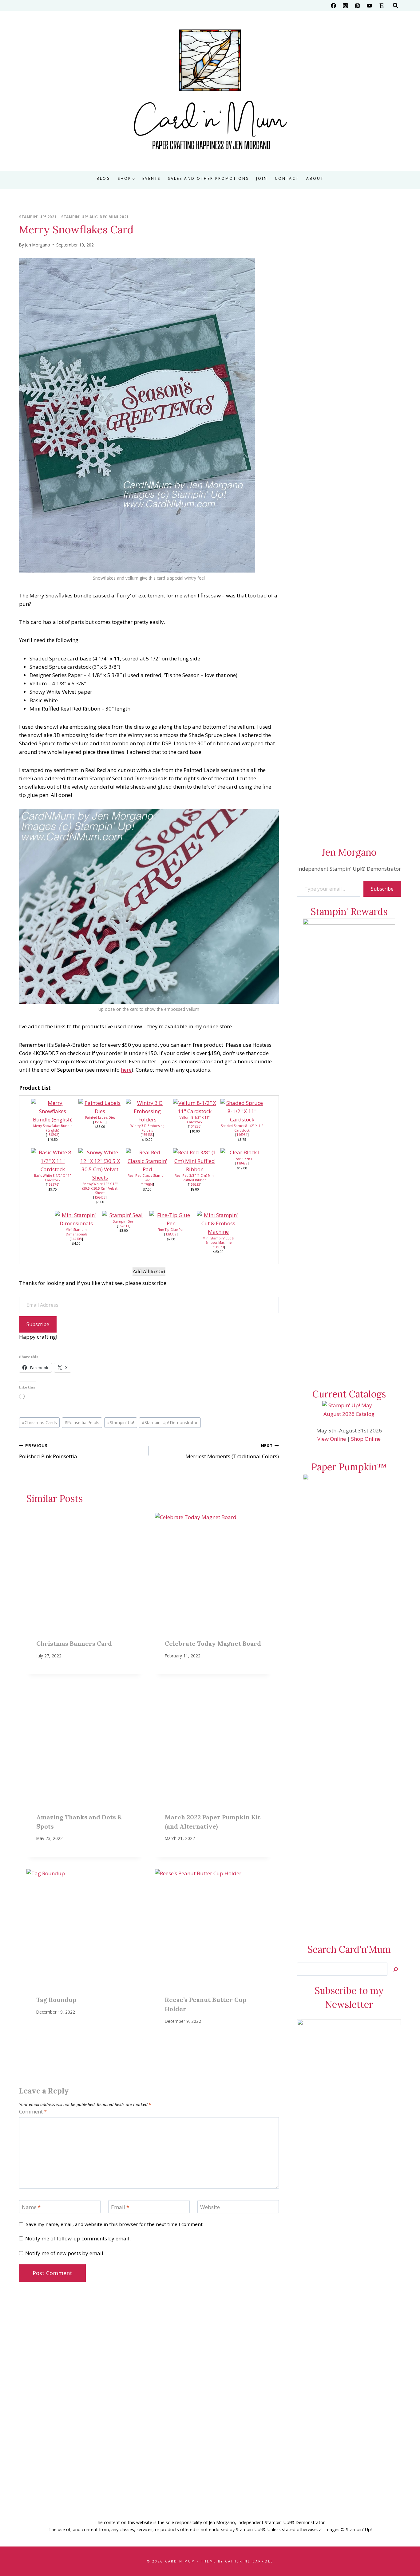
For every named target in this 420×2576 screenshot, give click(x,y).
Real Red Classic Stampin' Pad (147, 1178)
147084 (147, 1184)
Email (120, 2207)
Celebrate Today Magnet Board (213, 1643)
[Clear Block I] (242, 1152)
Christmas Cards (39, 1422)
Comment (33, 2112)
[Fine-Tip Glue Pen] (171, 1219)
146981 (242, 1135)
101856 (195, 1126)
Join (262, 178)
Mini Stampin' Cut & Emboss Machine (218, 1241)
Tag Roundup (56, 2000)
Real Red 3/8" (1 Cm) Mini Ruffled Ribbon (195, 1178)
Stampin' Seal (124, 1221)
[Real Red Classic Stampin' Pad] (147, 1161)
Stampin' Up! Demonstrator (170, 1422)
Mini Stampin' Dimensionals (76, 1232)
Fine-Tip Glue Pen (171, 1230)
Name (31, 2207)
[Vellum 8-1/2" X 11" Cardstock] (195, 1107)
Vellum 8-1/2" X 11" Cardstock (195, 1120)
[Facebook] (334, 6)
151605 (100, 1122)
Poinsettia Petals (82, 1422)
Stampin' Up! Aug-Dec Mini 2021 (95, 217)
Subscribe (38, 1324)
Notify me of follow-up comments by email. (78, 2239)
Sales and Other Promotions (208, 178)
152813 (124, 1226)
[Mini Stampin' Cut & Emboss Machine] (218, 1223)
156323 (195, 1184)
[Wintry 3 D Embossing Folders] (147, 1111)
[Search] (396, 1969)
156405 (100, 1197)
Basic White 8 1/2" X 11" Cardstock (53, 1178)
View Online (332, 1439)
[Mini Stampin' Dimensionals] (76, 1219)
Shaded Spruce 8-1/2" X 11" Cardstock (242, 1128)
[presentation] (85, 1571)
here (126, 1070)
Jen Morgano (38, 245)
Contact (287, 178)
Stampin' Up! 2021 (38, 217)
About (315, 178)
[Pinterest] (358, 6)
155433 (147, 1135)
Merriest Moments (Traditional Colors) (232, 1451)
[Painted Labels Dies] (100, 1107)
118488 (242, 1163)
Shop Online (366, 1439)
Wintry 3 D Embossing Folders (147, 1128)
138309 (171, 1234)
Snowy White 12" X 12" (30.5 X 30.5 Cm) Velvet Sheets (100, 1188)
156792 (53, 1135)
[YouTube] (370, 6)
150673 (218, 1247)
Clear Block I (242, 1159)
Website (210, 2207)
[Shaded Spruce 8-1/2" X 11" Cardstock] (242, 1111)
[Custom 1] (382, 6)
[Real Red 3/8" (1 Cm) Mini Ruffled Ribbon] (195, 1161)
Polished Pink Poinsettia (48, 1451)
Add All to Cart (149, 1272)
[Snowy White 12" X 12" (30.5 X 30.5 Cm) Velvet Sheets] (100, 1165)
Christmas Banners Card (74, 1643)
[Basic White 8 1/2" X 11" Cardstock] (53, 1161)
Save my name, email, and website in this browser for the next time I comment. (115, 2224)
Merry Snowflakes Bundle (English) (53, 1128)
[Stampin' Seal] (124, 1215)
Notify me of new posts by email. (65, 2253)
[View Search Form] (395, 6)
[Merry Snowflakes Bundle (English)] (53, 1111)
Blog (103, 178)
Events (151, 178)
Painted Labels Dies (100, 1117)
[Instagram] (346, 6)
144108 (76, 1239)
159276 (53, 1184)
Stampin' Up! (121, 1422)
